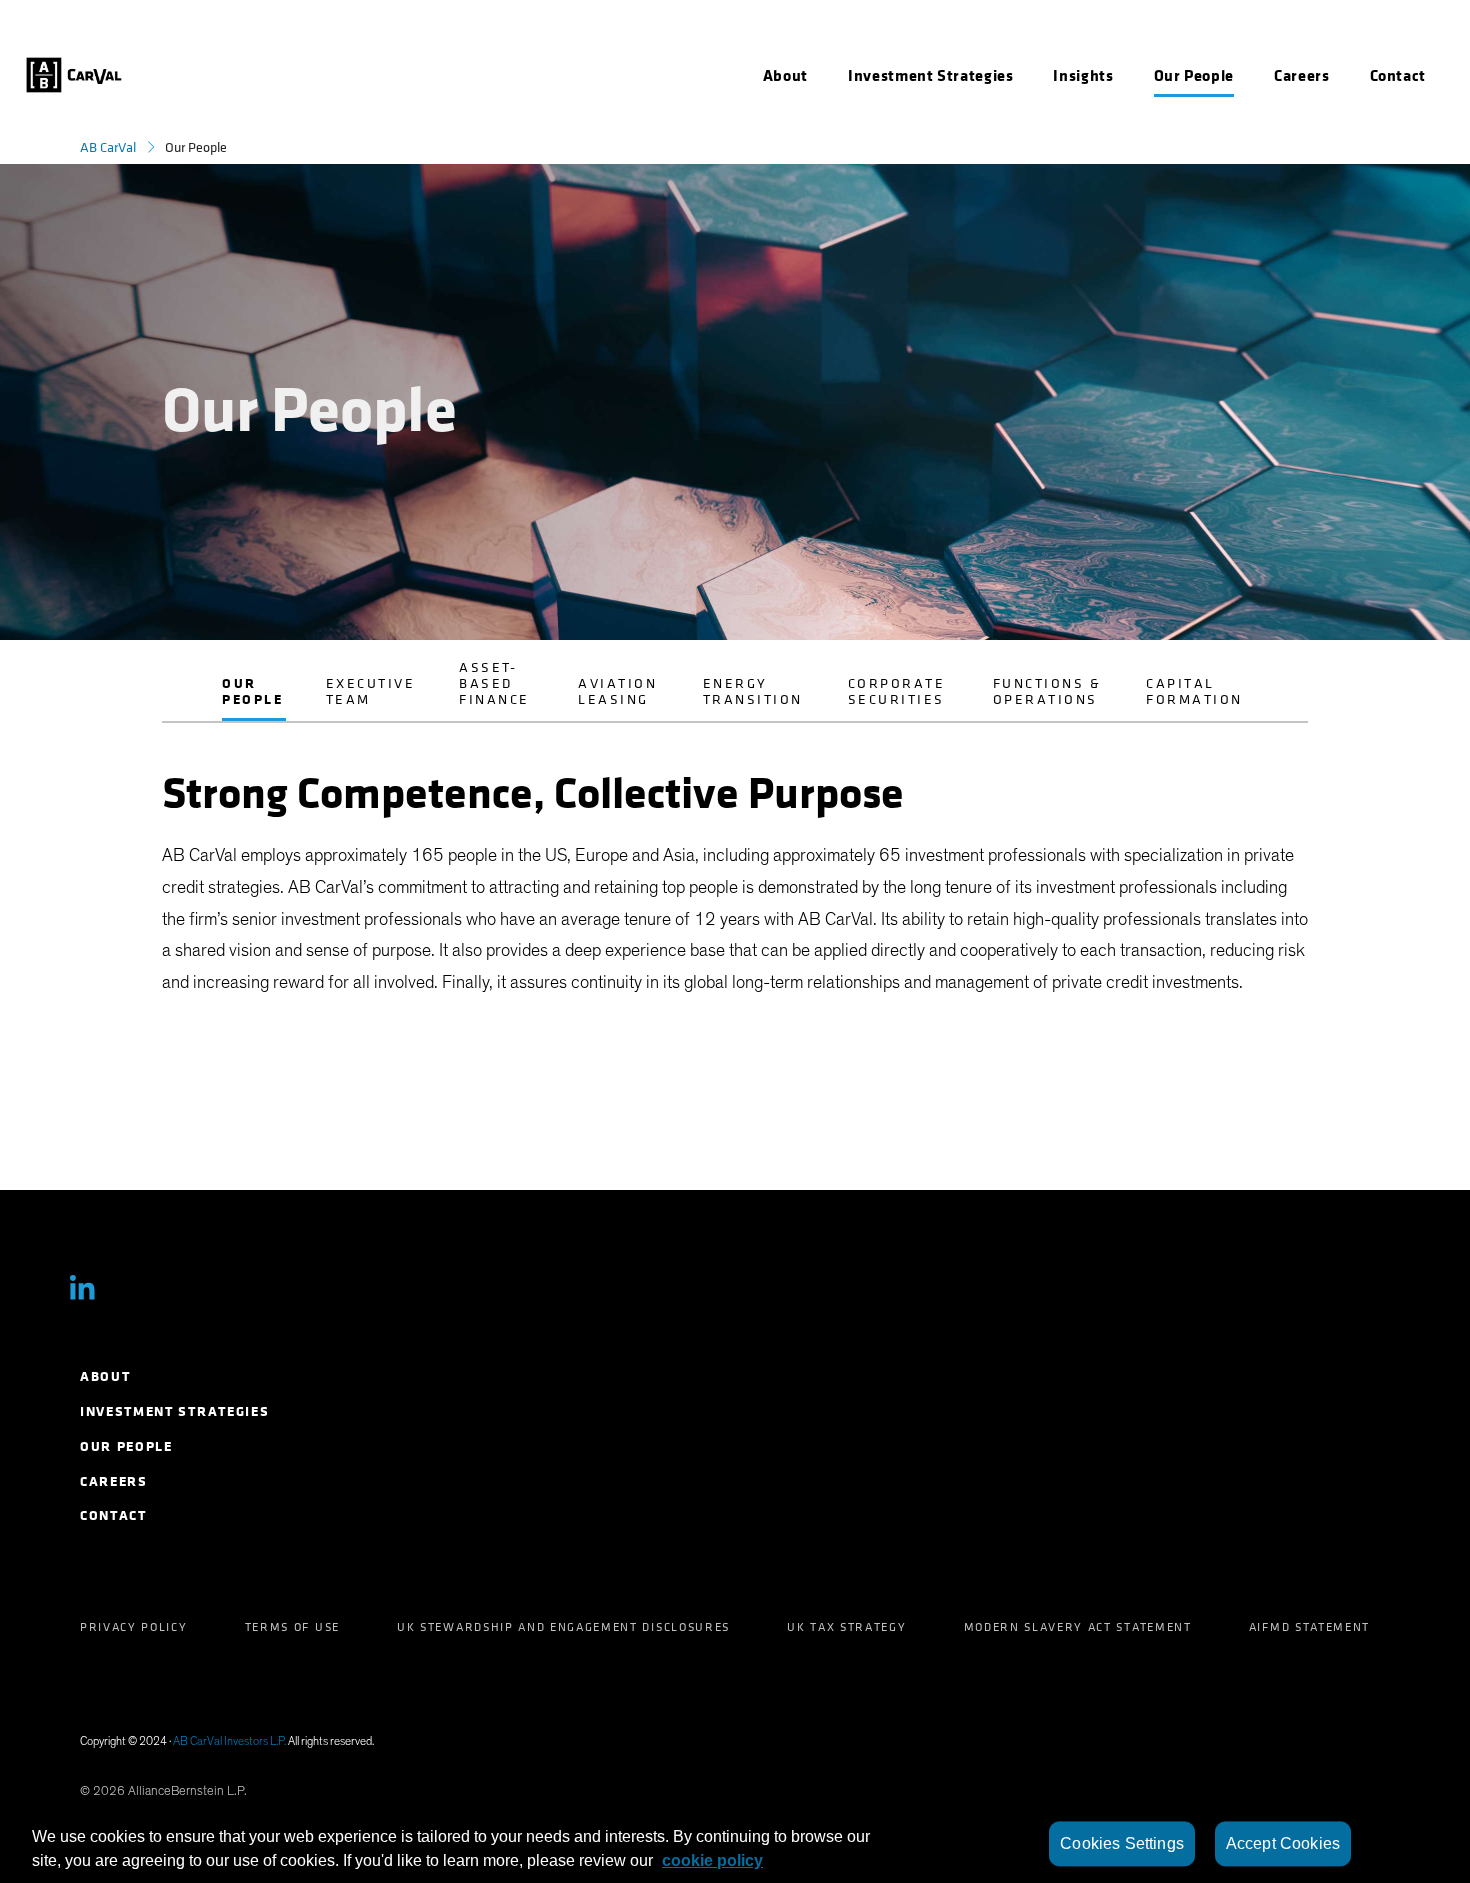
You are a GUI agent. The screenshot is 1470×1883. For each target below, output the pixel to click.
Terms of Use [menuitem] (292, 1627)
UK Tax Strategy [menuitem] (846, 1627)
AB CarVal (108, 147)
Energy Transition (753, 691)
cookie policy (712, 1860)
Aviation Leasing (617, 691)
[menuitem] (785, 75)
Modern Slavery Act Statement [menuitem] (1078, 1627)
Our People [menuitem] (126, 1446)
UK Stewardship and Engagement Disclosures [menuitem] (563, 1627)
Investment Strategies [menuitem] (174, 1411)
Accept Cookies (1283, 1843)
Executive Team (371, 691)
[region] (735, 1844)
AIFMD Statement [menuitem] (1309, 1627)
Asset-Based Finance (494, 683)
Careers (1301, 75)
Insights (1083, 75)
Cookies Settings (1122, 1843)
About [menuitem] (105, 1376)
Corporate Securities (897, 691)
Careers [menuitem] (114, 1481)
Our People (252, 691)
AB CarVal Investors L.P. (229, 1741)
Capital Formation (1194, 691)
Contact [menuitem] (113, 1515)
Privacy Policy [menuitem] (134, 1627)
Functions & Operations (1047, 691)
